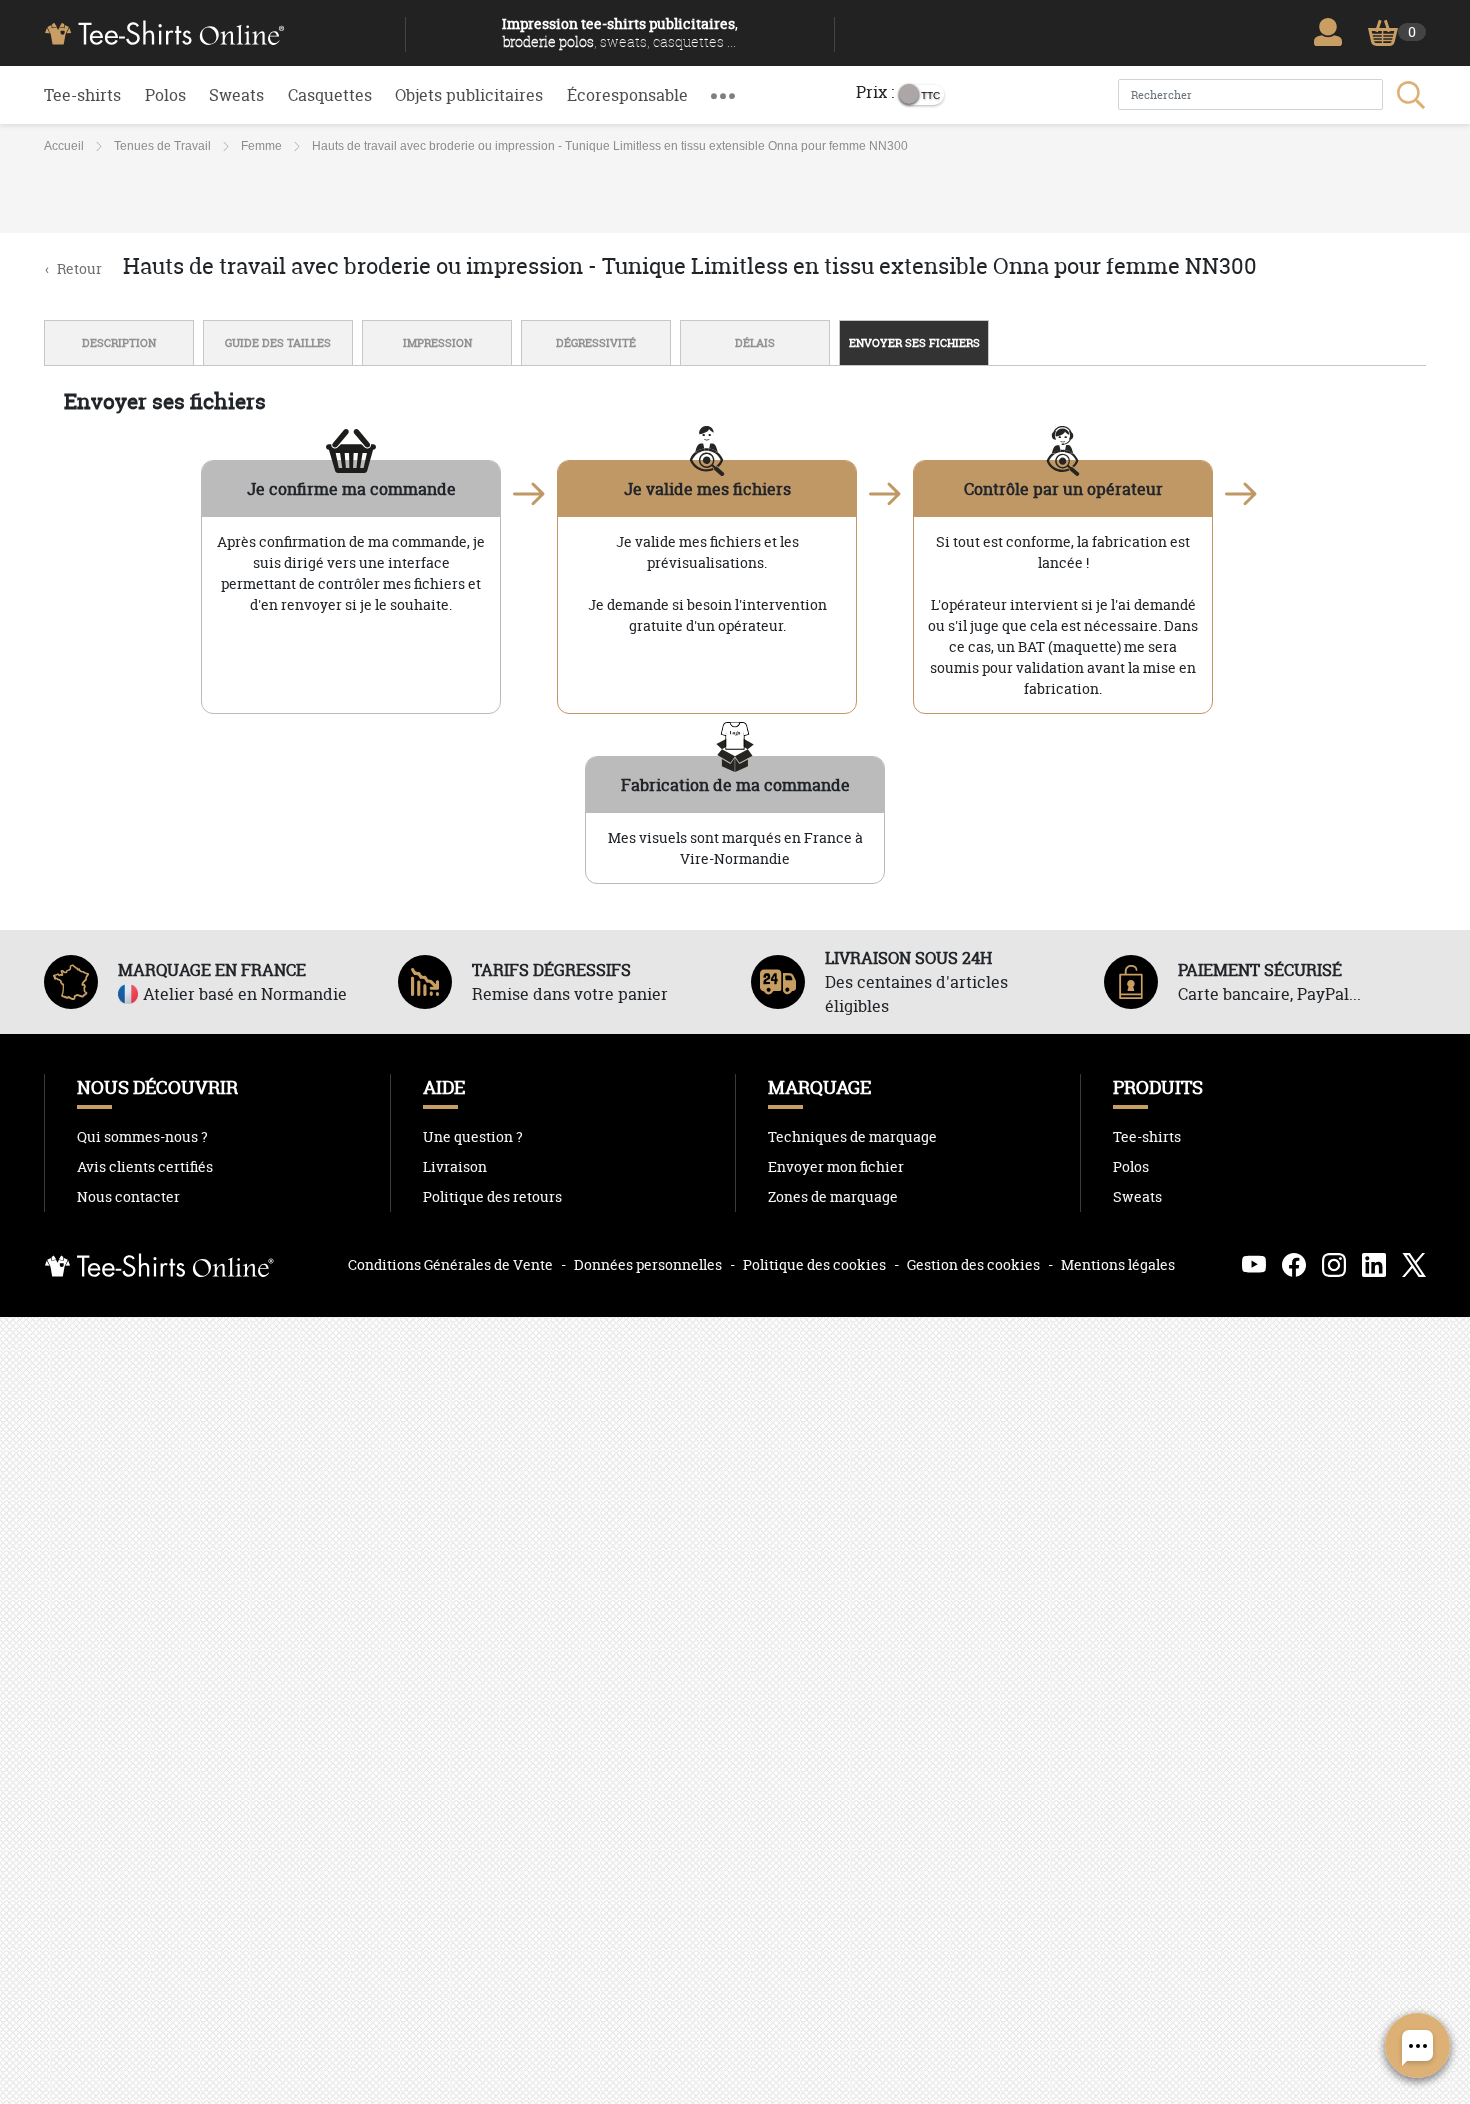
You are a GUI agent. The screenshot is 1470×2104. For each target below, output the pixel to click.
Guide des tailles (278, 343)
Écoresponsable (627, 95)
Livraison (455, 1167)
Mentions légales (1118, 1264)
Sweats (236, 95)
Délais (755, 343)
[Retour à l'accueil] (216, 31)
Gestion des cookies (973, 1264)
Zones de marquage (833, 1197)
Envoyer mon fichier (836, 1167)
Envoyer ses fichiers (914, 343)
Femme (261, 146)
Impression (437, 343)
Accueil (64, 146)
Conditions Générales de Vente (450, 1264)
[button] (723, 95)
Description (119, 343)
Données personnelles (648, 1264)
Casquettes (330, 95)
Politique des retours (492, 1197)
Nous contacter (128, 1197)
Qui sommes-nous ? (142, 1137)
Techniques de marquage (852, 1137)
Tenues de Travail (162, 146)
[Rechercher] (1409, 95)
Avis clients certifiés (145, 1167)
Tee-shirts (82, 95)
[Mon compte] (1333, 32)
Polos (165, 95)
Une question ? (473, 1137)
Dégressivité (596, 343)
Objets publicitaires (469, 95)
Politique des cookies (814, 1264)
